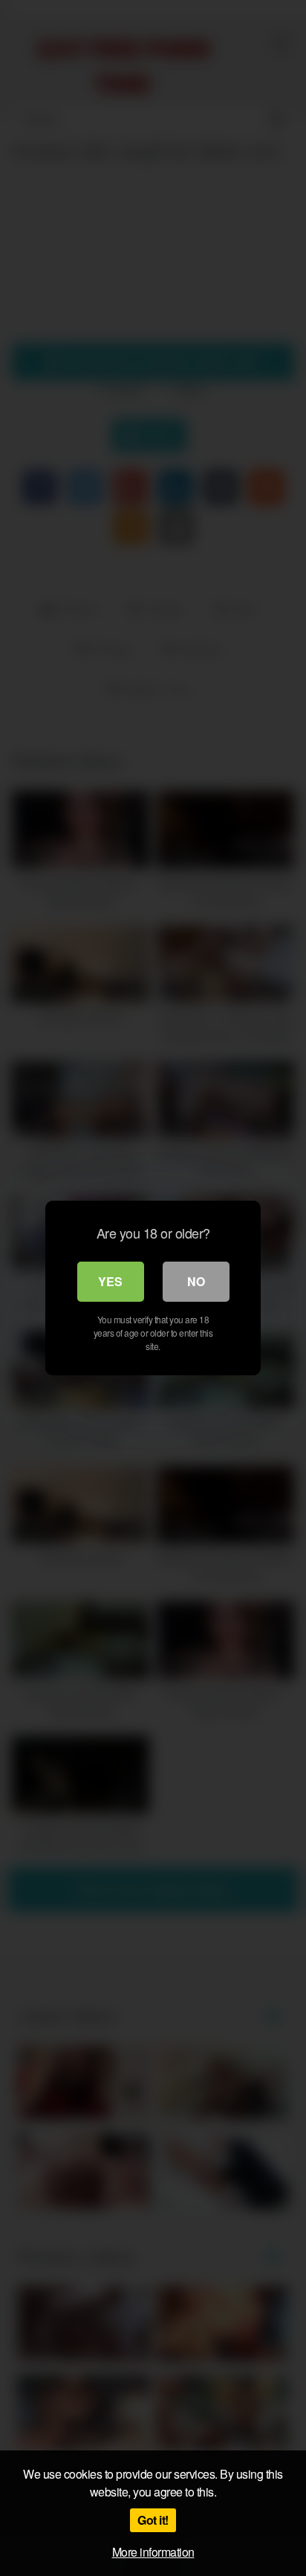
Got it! (153, 2520)
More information (153, 2552)
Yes (110, 1281)
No (196, 1281)
